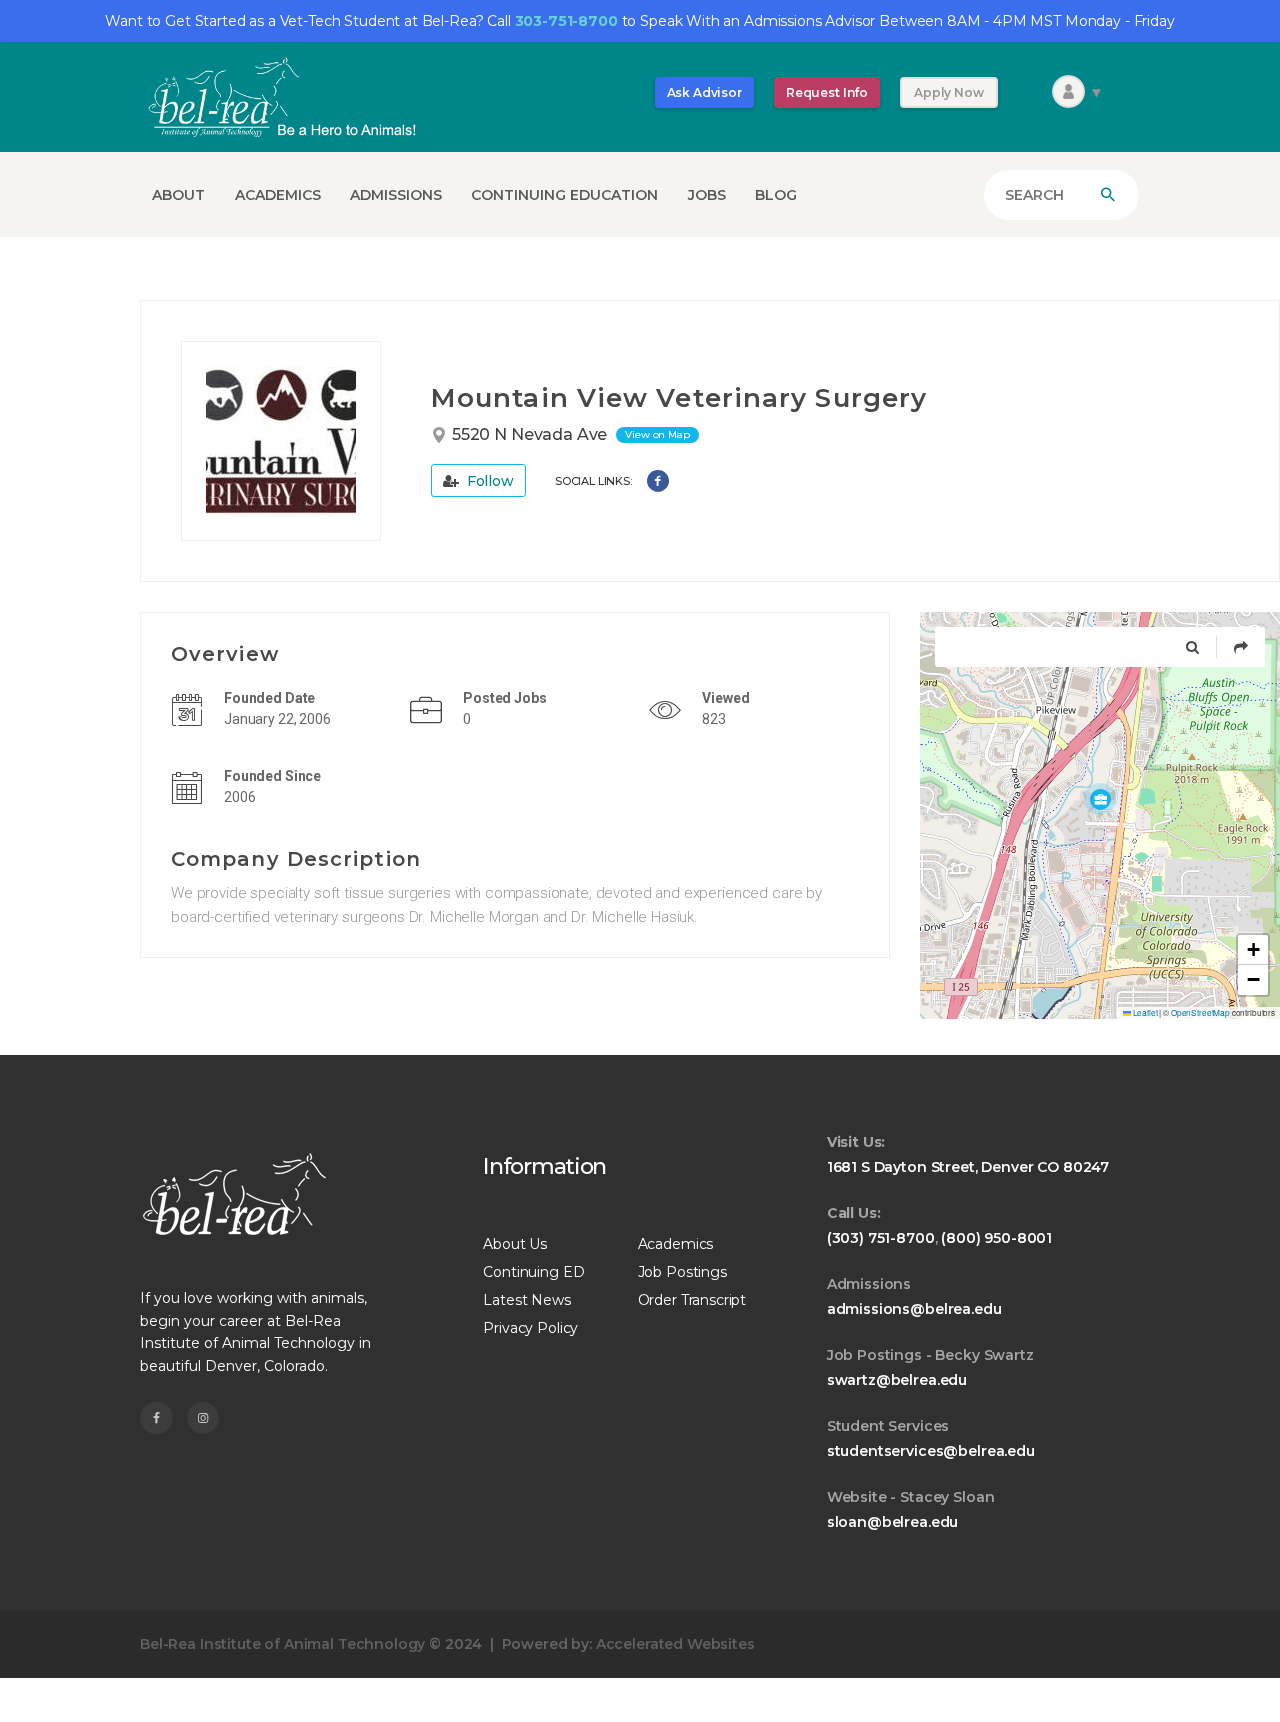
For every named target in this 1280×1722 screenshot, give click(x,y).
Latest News (526, 1300)
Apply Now (949, 92)
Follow (488, 481)
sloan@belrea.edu (893, 1522)
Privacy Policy (530, 1328)
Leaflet (1144, 1012)
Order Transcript (692, 1300)
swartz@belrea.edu (897, 1380)
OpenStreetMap (1200, 1012)
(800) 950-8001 (996, 1238)
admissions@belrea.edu (914, 1309)
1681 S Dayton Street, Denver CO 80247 (968, 1167)
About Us (515, 1244)
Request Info (827, 92)
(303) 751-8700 (881, 1238)
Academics (676, 1244)
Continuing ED (533, 1272)
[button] (1100, 799)
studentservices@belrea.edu (931, 1451)
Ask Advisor (704, 92)
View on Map (657, 434)
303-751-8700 (566, 21)
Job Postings (682, 1272)
